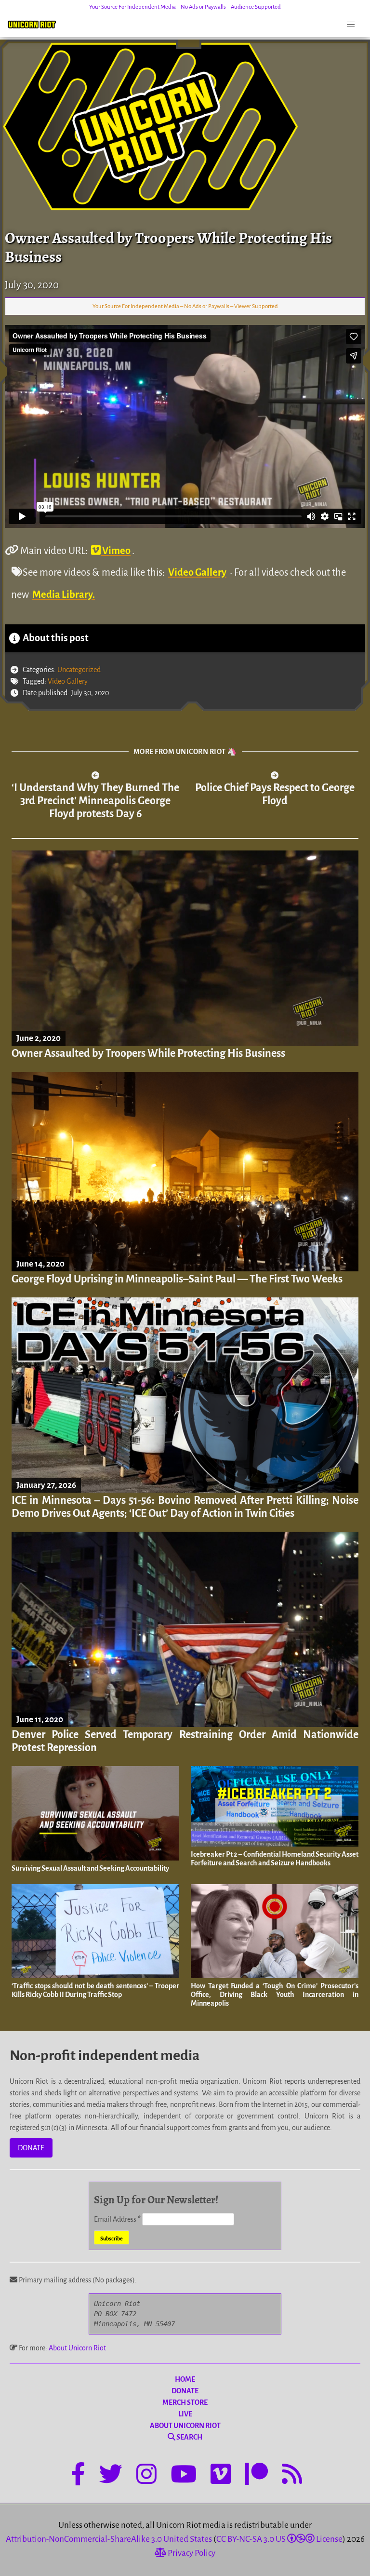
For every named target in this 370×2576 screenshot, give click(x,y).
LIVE (185, 2414)
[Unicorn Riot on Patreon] (256, 2476)
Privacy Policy (191, 2553)
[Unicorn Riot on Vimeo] (221, 2476)
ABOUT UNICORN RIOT (185, 2426)
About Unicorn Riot (77, 2348)
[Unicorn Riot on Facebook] (78, 2476)
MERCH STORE (185, 2402)
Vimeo (116, 551)
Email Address (117, 2219)
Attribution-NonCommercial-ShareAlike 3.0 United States (109, 2539)
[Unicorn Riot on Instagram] (146, 2476)
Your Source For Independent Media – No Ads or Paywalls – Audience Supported (185, 7)
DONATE (31, 2148)
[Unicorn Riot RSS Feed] (292, 2476)
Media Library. (64, 594)
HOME (185, 2379)
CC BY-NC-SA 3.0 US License (279, 2539)
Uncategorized (79, 670)
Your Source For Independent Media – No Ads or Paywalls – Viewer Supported (185, 306)
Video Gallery (197, 572)
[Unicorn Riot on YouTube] (184, 2476)
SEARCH (189, 2437)
